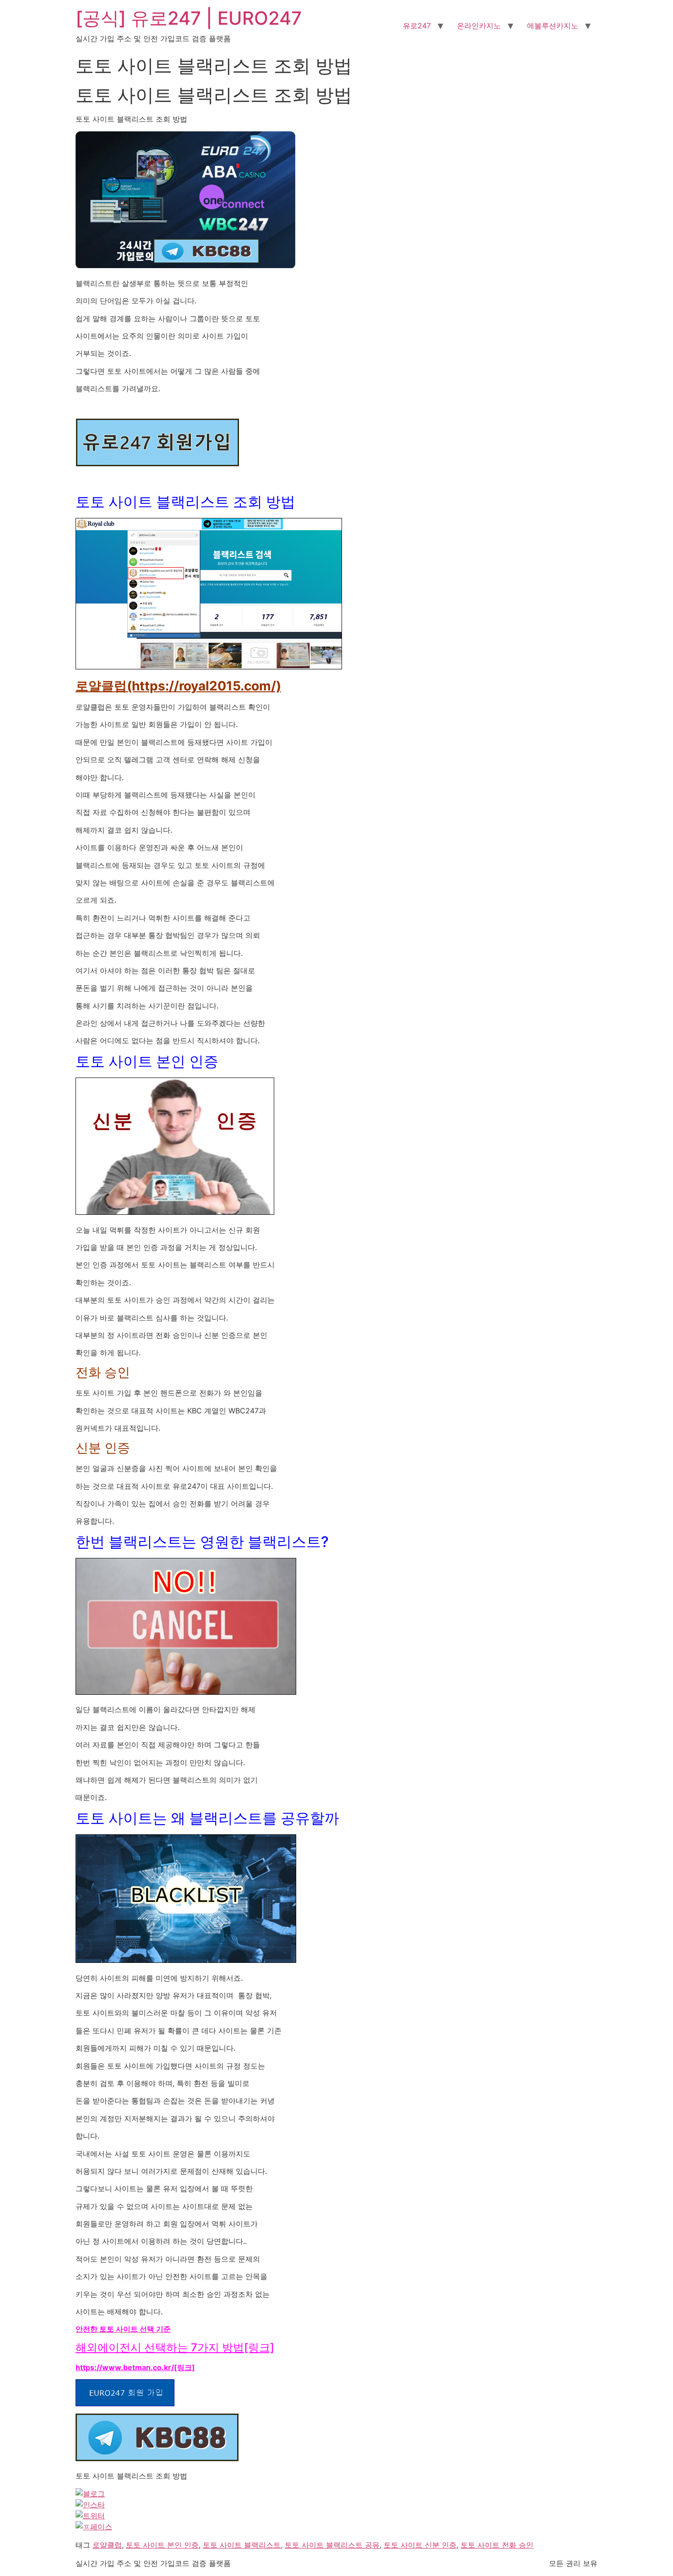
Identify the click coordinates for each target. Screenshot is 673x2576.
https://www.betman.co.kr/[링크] (135, 2367)
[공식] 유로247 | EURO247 (189, 18)
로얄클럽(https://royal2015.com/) (178, 686)
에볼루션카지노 (553, 26)
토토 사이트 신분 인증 (420, 2545)
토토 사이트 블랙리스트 (242, 2545)
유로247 (417, 26)
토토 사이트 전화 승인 (497, 2545)
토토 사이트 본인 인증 (162, 2545)
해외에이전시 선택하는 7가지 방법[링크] (175, 2347)
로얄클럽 (107, 2545)
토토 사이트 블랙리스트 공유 (332, 2545)
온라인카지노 (479, 26)
